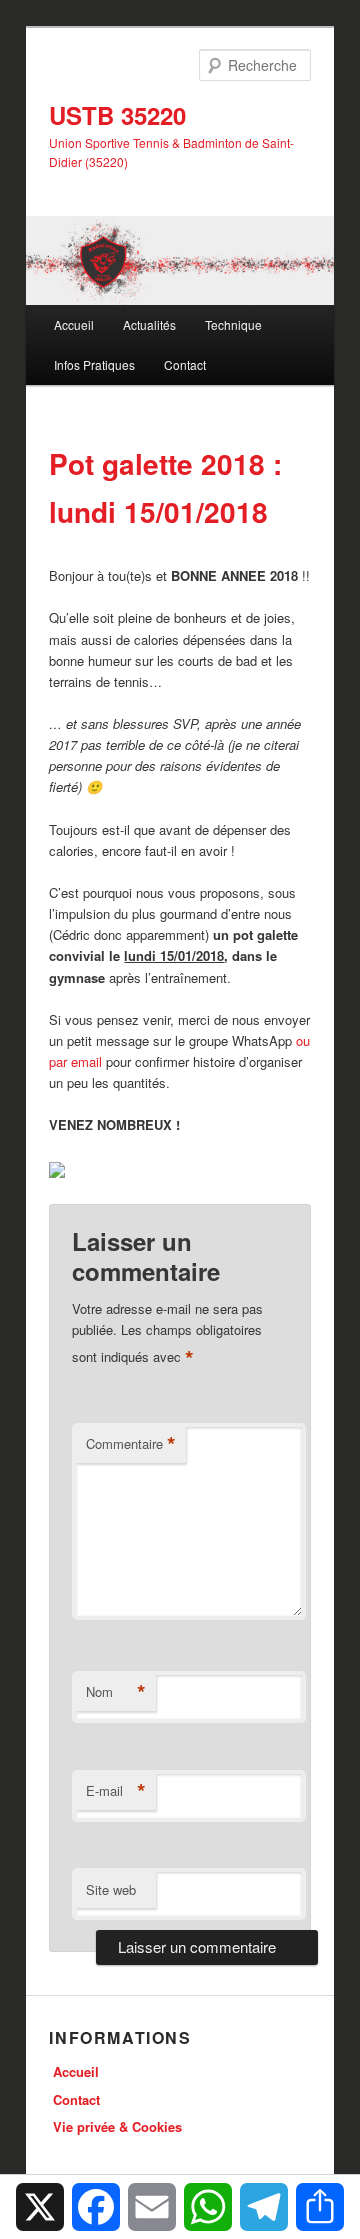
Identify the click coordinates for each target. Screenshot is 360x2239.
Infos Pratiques (94, 364)
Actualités (149, 324)
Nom (116, 1692)
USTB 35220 (117, 115)
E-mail (116, 1791)
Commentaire (131, 1444)
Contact (185, 364)
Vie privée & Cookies (117, 2126)
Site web (111, 1889)
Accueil (74, 324)
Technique (233, 324)
